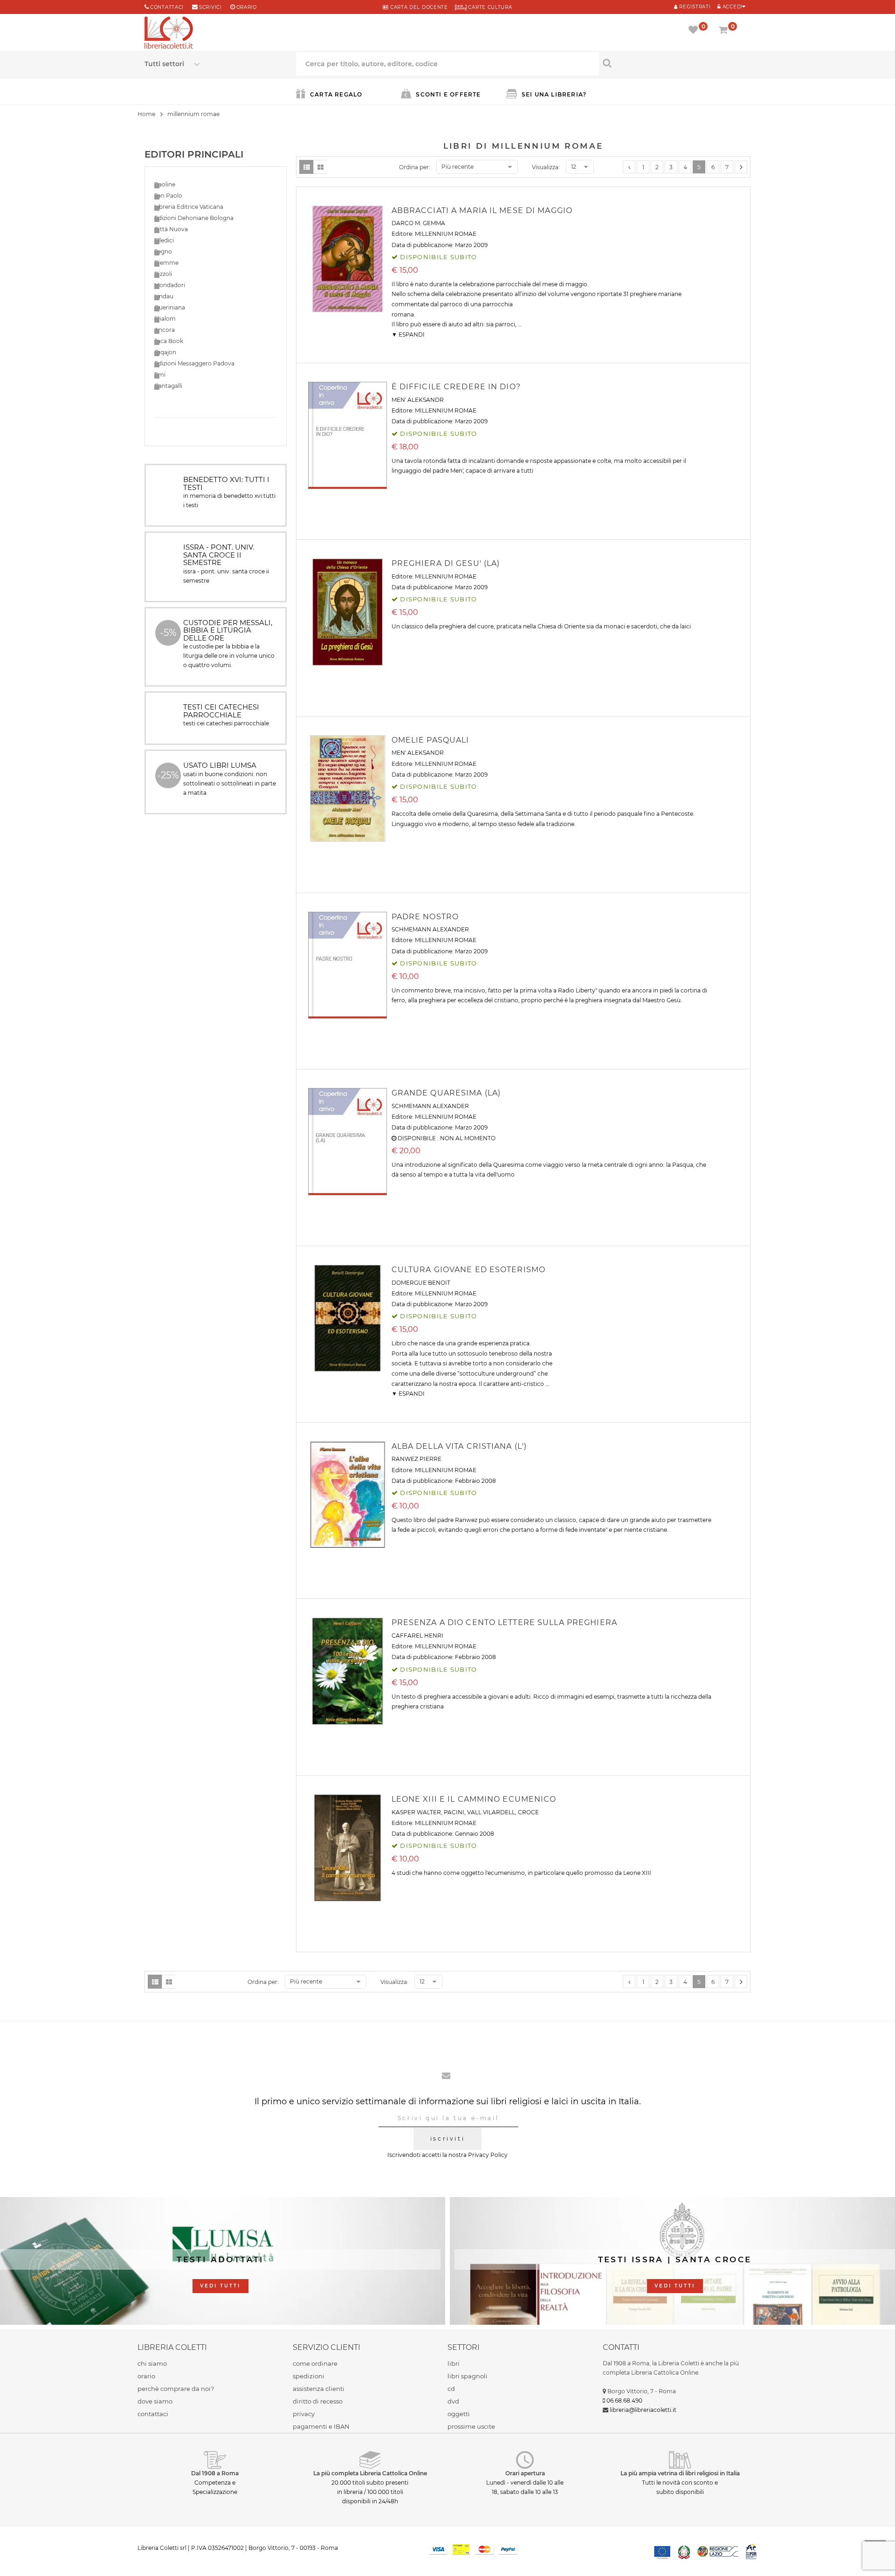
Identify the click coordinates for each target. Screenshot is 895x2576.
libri (454, 2363)
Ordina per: (415, 167)
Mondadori (170, 285)
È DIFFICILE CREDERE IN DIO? (456, 387)
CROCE (528, 1812)
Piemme (166, 263)
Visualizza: (546, 167)
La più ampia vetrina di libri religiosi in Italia (680, 2473)
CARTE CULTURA (489, 7)
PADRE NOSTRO (425, 917)
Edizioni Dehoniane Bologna (194, 218)
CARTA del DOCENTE (418, 7)
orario (247, 7)
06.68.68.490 (624, 2400)
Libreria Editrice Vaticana (189, 207)
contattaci (153, 2414)
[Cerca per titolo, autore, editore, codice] (675, 63)
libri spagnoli (468, 2376)
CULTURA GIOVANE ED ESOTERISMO (468, 1270)
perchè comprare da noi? (176, 2389)
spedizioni (309, 2376)
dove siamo (155, 2401)
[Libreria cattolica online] (169, 34)
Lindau (164, 296)
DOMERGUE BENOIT (421, 1283)
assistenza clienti (319, 2389)
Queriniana (170, 307)
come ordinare (315, 2363)
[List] (306, 167)
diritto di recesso (318, 2401)
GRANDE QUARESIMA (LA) (446, 1093)
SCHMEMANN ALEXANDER (430, 929)
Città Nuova (171, 229)
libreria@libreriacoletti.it (643, 2410)
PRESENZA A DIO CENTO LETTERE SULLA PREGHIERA (504, 1622)
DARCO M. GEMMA (418, 223)
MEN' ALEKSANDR (418, 400)
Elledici (164, 240)
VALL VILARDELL (491, 1812)
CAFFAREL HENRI (417, 1636)
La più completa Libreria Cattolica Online (370, 2473)
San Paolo (168, 196)
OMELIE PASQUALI (430, 740)
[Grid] (320, 167)
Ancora (165, 330)
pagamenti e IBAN (321, 2426)
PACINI (454, 1812)
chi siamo (152, 2363)
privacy (304, 2414)
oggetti (459, 2414)
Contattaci (167, 7)
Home (146, 114)
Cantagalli (168, 386)
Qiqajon (165, 352)
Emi (160, 375)
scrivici (210, 7)
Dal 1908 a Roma (215, 2473)
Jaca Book (169, 341)
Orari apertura (525, 2473)
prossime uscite (471, 2426)
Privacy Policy (488, 2155)
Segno (163, 251)
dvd (453, 2401)
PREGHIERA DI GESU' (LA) (446, 563)
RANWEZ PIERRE (417, 1459)
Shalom (165, 319)
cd (451, 2389)
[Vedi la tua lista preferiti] (695, 31)
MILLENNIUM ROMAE (446, 234)
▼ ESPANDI (408, 334)
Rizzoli (163, 274)
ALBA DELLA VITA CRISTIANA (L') (459, 1446)
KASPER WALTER (416, 1812)
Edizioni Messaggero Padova (194, 363)
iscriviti (447, 2139)
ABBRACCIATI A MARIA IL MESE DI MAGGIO (482, 210)
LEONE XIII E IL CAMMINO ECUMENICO (474, 1799)
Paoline (165, 184)
